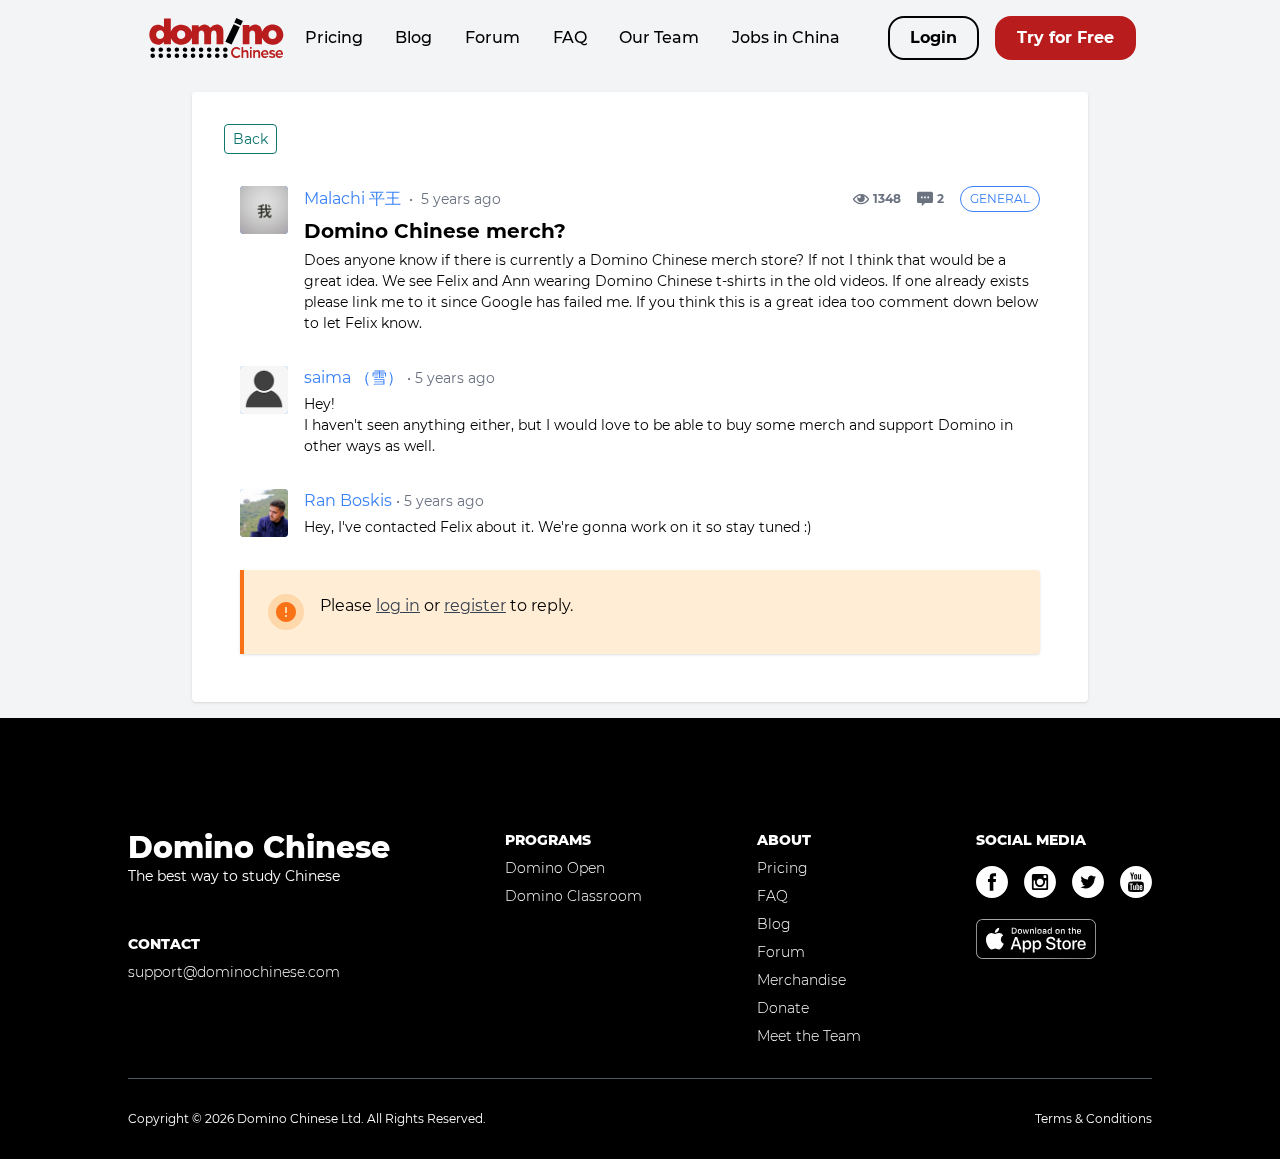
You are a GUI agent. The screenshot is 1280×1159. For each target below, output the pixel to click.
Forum (492, 37)
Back (250, 139)
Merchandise (801, 980)
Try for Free (1065, 37)
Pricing (334, 37)
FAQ (570, 37)
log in (398, 605)
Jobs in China (786, 37)
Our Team (659, 37)
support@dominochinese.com (234, 972)
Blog (413, 37)
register (475, 605)
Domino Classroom (573, 896)
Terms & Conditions (1093, 1118)
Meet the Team (809, 1036)
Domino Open (555, 868)
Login (933, 37)
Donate (783, 1008)
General (1000, 198)
